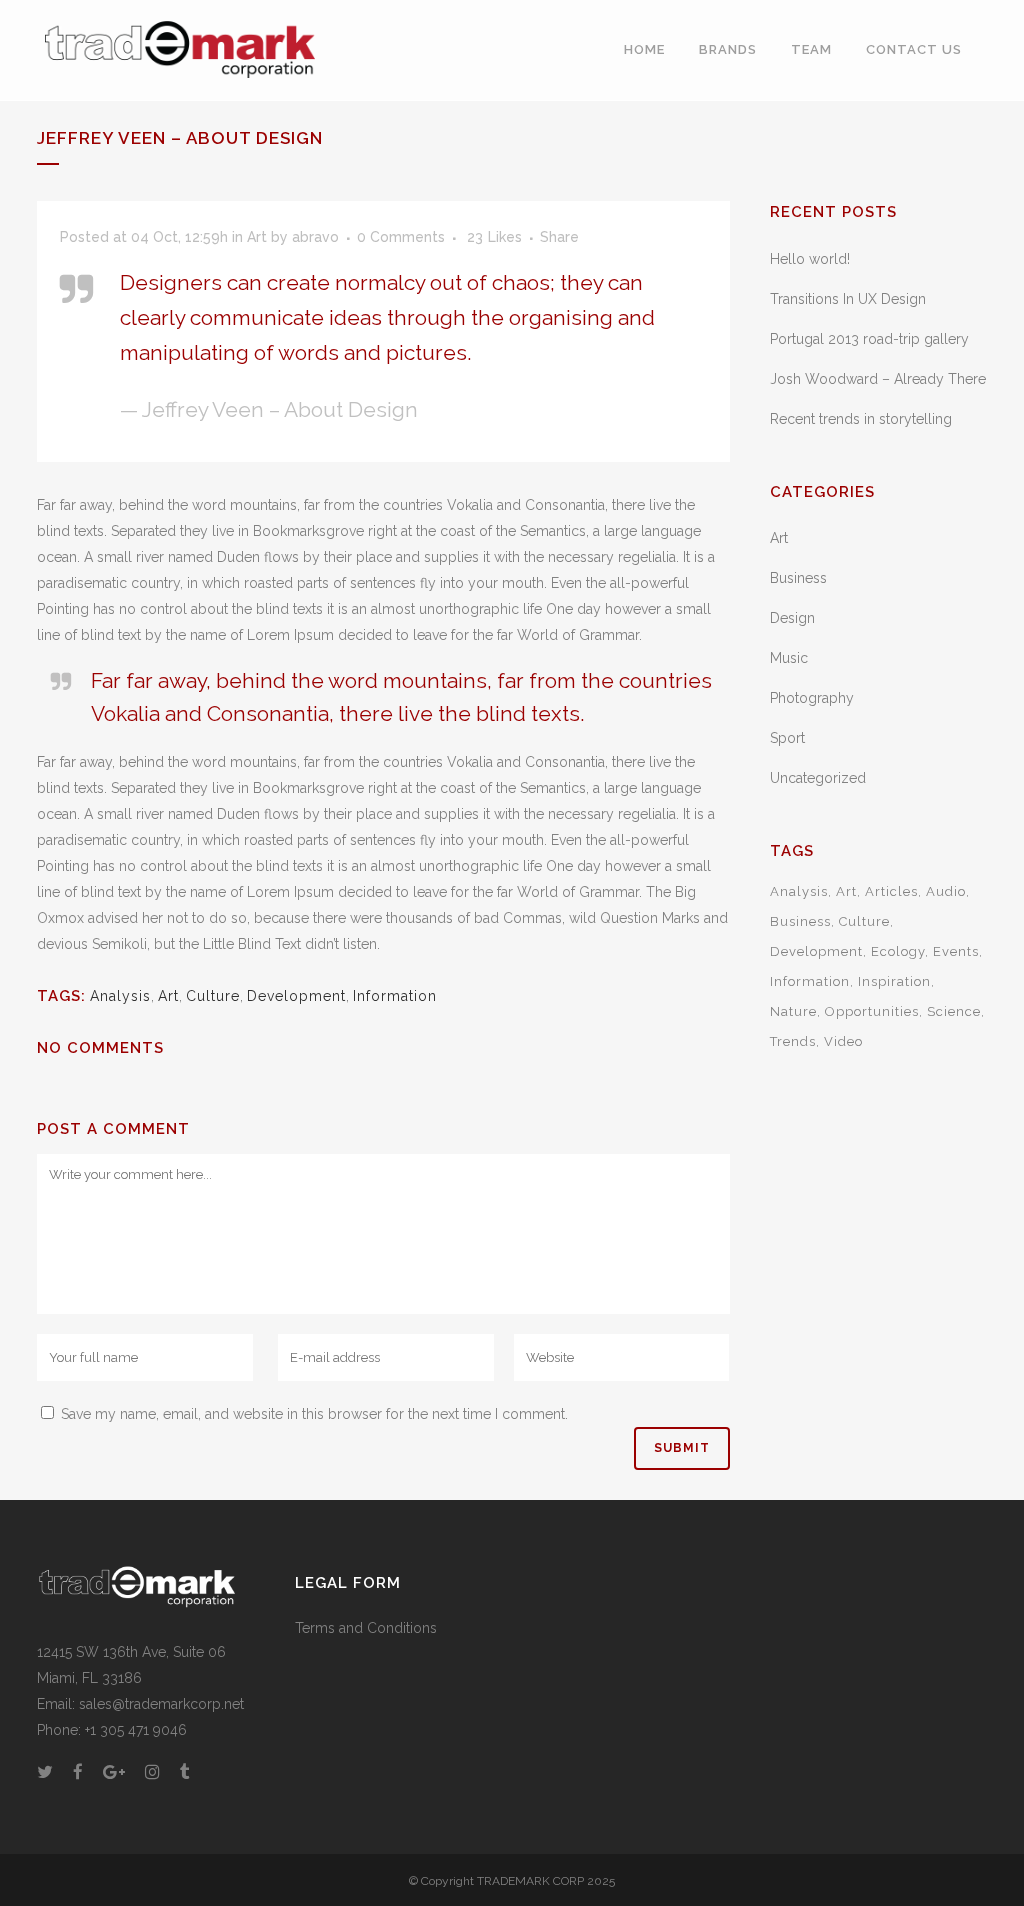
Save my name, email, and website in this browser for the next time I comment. (314, 1414)
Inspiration (894, 981)
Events (956, 951)
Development (296, 996)
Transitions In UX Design (848, 299)
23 (494, 237)
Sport (787, 738)
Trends (793, 1041)
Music (789, 658)
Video (843, 1041)
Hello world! (810, 259)
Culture (213, 996)
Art (257, 237)
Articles (891, 891)
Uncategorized (818, 778)
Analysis (120, 996)
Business (798, 578)
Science (954, 1011)
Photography (812, 698)
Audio (946, 891)
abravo (315, 237)
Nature (793, 1011)
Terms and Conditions (366, 1628)
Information (395, 996)
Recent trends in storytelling (861, 419)
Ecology (898, 951)
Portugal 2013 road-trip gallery (869, 339)
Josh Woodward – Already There (878, 379)
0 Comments (401, 237)
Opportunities (872, 1011)
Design (792, 618)
